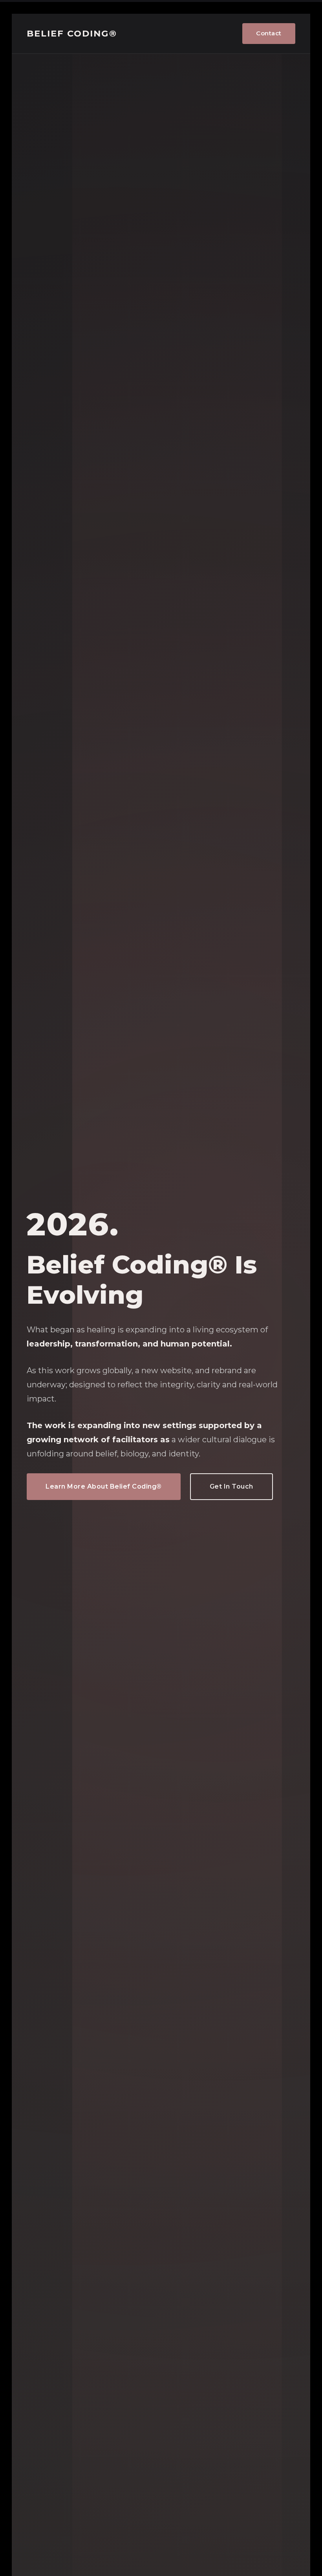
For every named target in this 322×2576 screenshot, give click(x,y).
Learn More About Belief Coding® (104, 1486)
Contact (269, 33)
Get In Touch (231, 1486)
